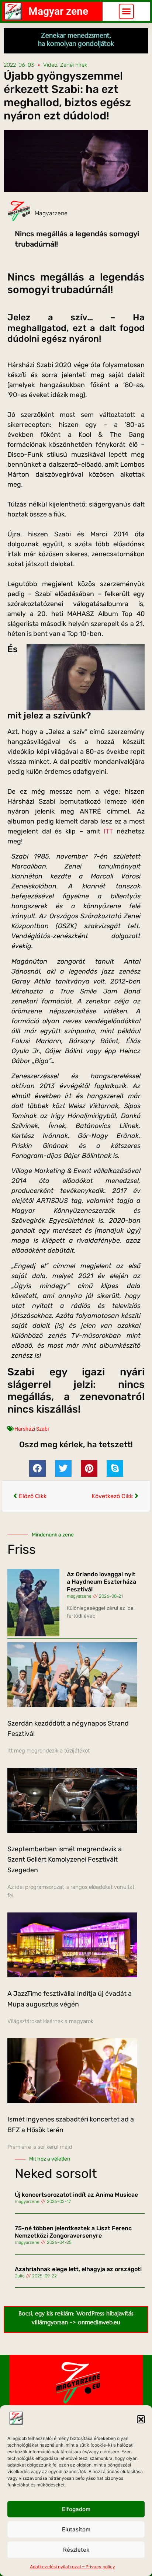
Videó (50, 65)
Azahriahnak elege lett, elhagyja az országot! (78, 2269)
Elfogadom (76, 2509)
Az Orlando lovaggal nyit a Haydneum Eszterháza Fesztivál (101, 1582)
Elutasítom (76, 2529)
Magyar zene (58, 11)
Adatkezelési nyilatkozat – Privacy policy (72, 2567)
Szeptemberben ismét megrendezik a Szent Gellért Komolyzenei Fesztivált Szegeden (65, 1860)
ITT (108, 831)
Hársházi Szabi (32, 1429)
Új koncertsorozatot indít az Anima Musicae (76, 2195)
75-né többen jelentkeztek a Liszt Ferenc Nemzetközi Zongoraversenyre (73, 2232)
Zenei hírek (74, 65)
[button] (141, 2419)
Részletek (76, 2550)
